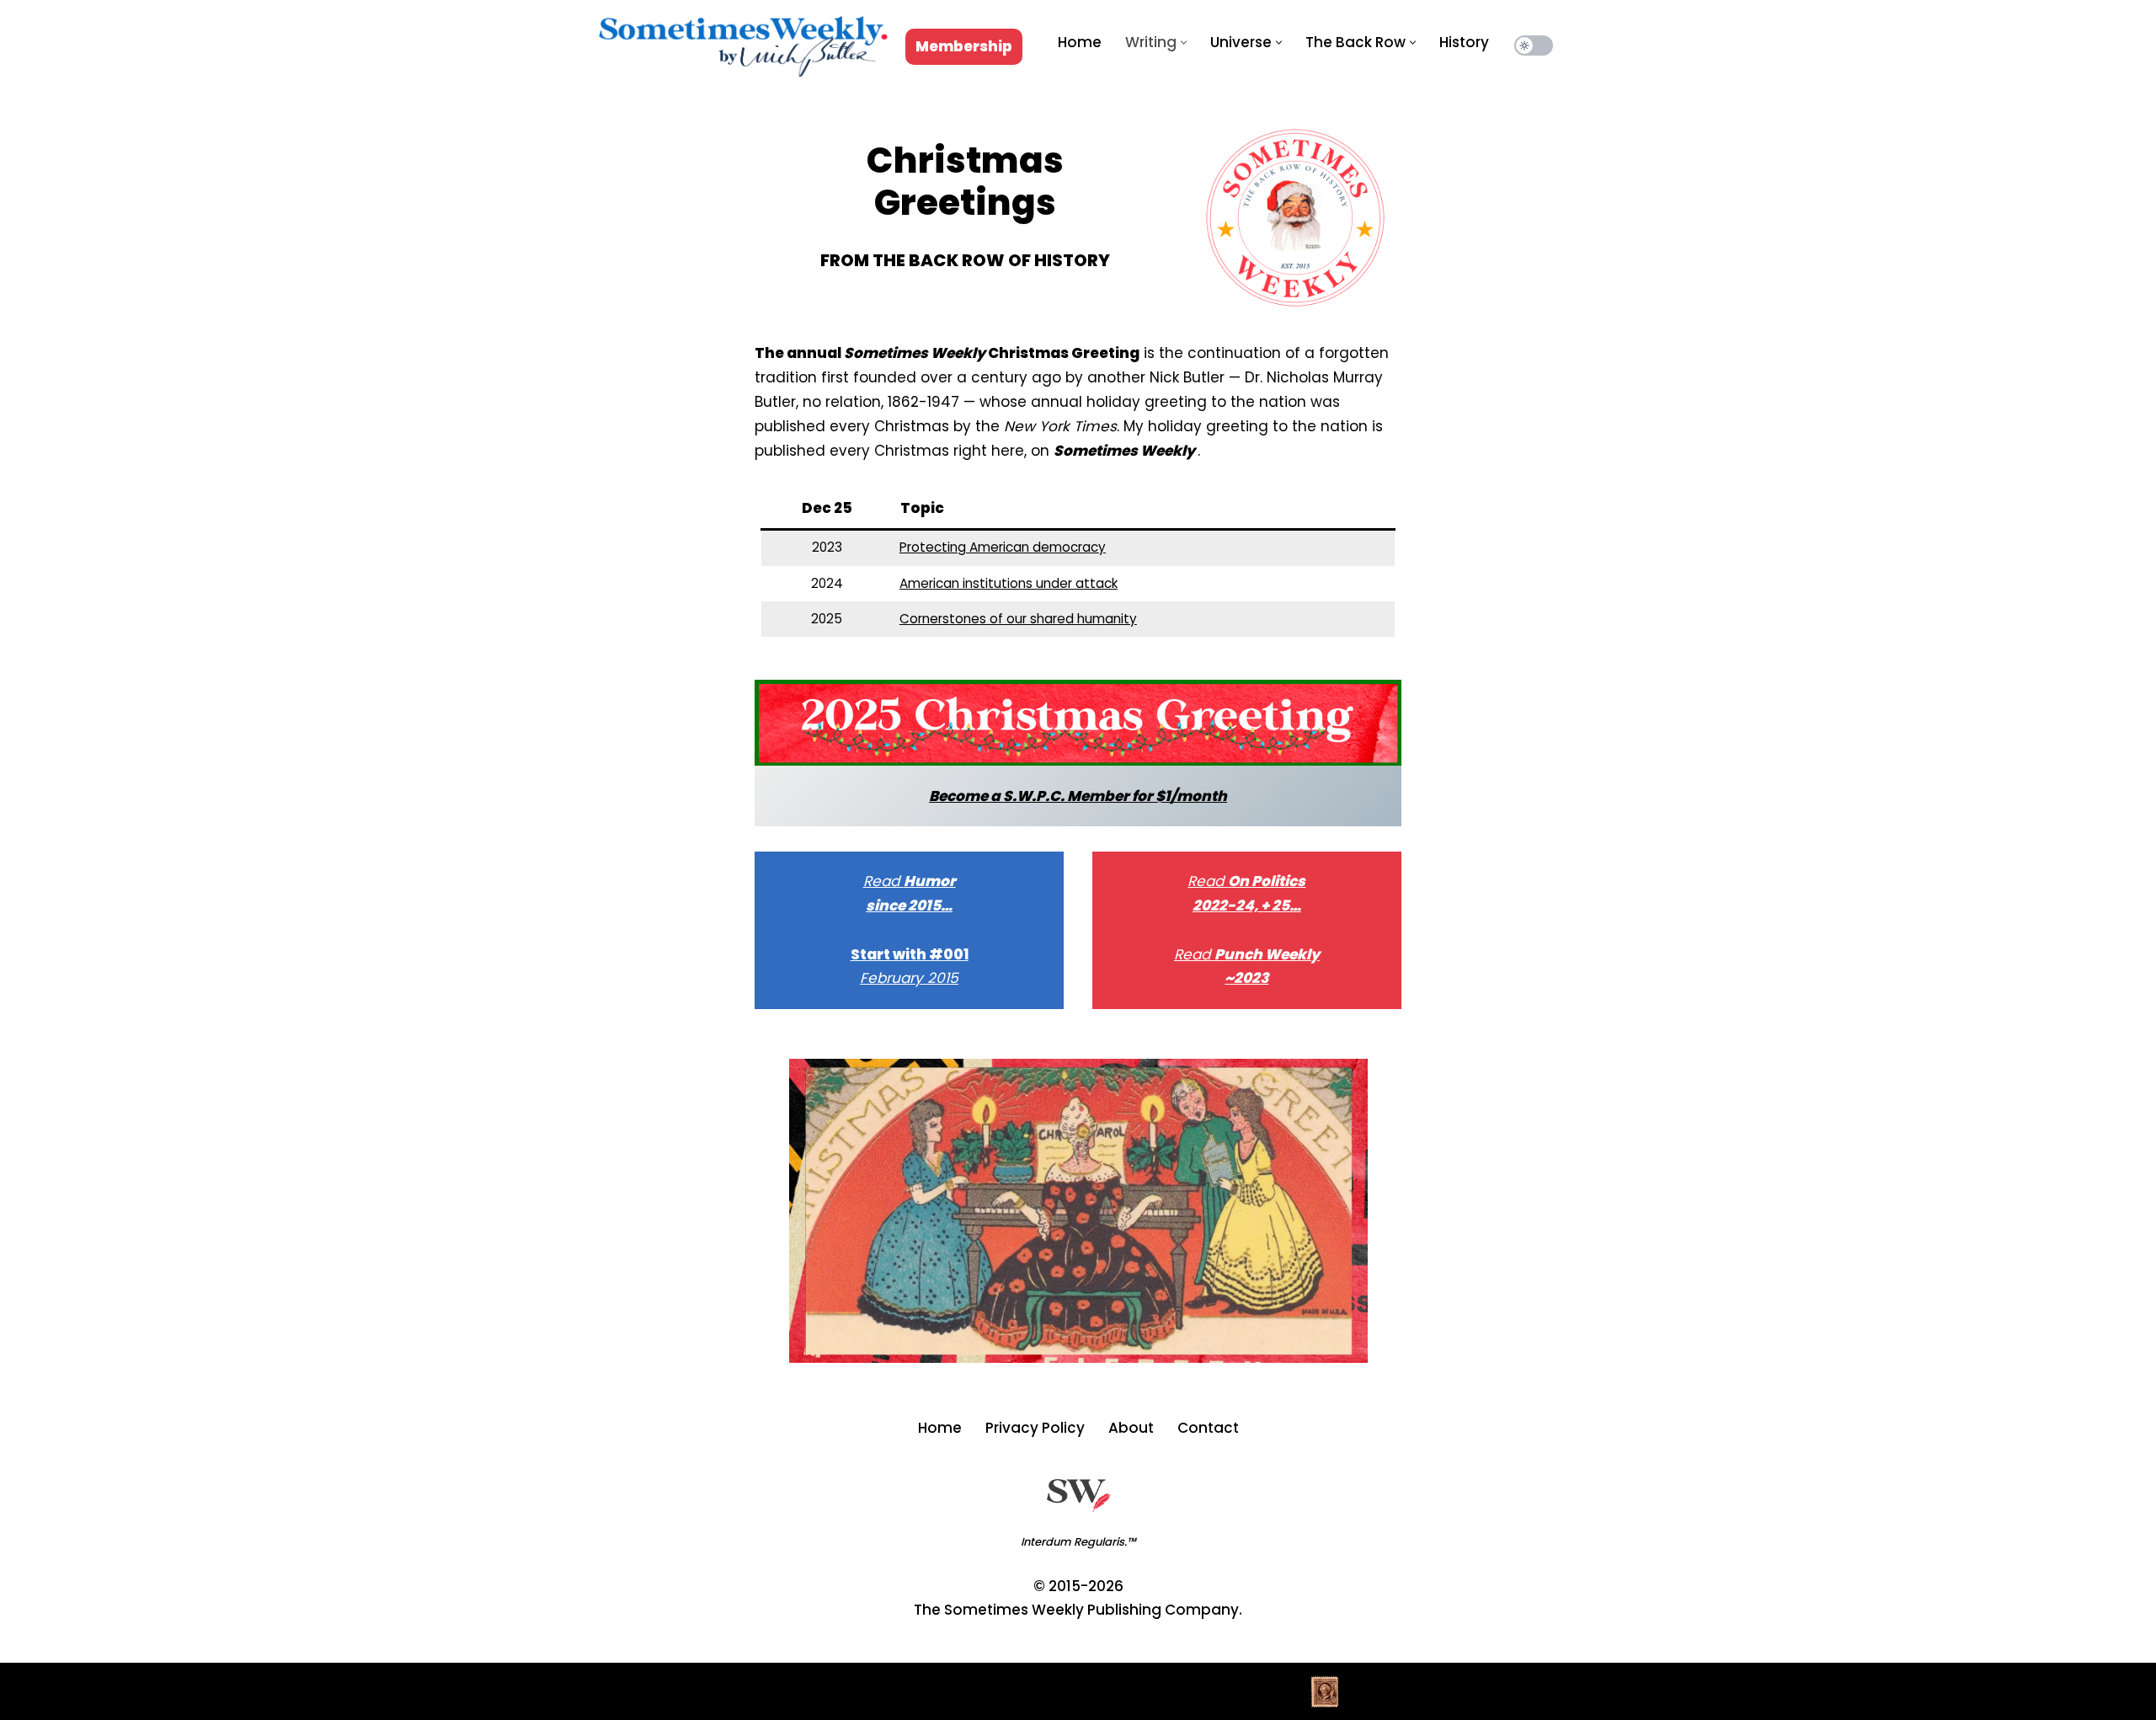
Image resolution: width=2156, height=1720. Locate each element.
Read (883, 881)
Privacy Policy (1035, 1428)
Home (1080, 42)
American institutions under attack (1009, 583)
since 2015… (909, 905)
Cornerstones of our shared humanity (1018, 619)
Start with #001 (910, 954)
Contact (1208, 1428)
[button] (1184, 43)
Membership (964, 46)
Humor (930, 881)
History (1464, 42)
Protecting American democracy (1003, 547)
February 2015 (909, 978)
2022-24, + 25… (1247, 905)
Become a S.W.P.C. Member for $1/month (1078, 796)
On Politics (1267, 881)
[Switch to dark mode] (1534, 45)
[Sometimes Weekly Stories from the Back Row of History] (743, 47)
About (1131, 1428)
